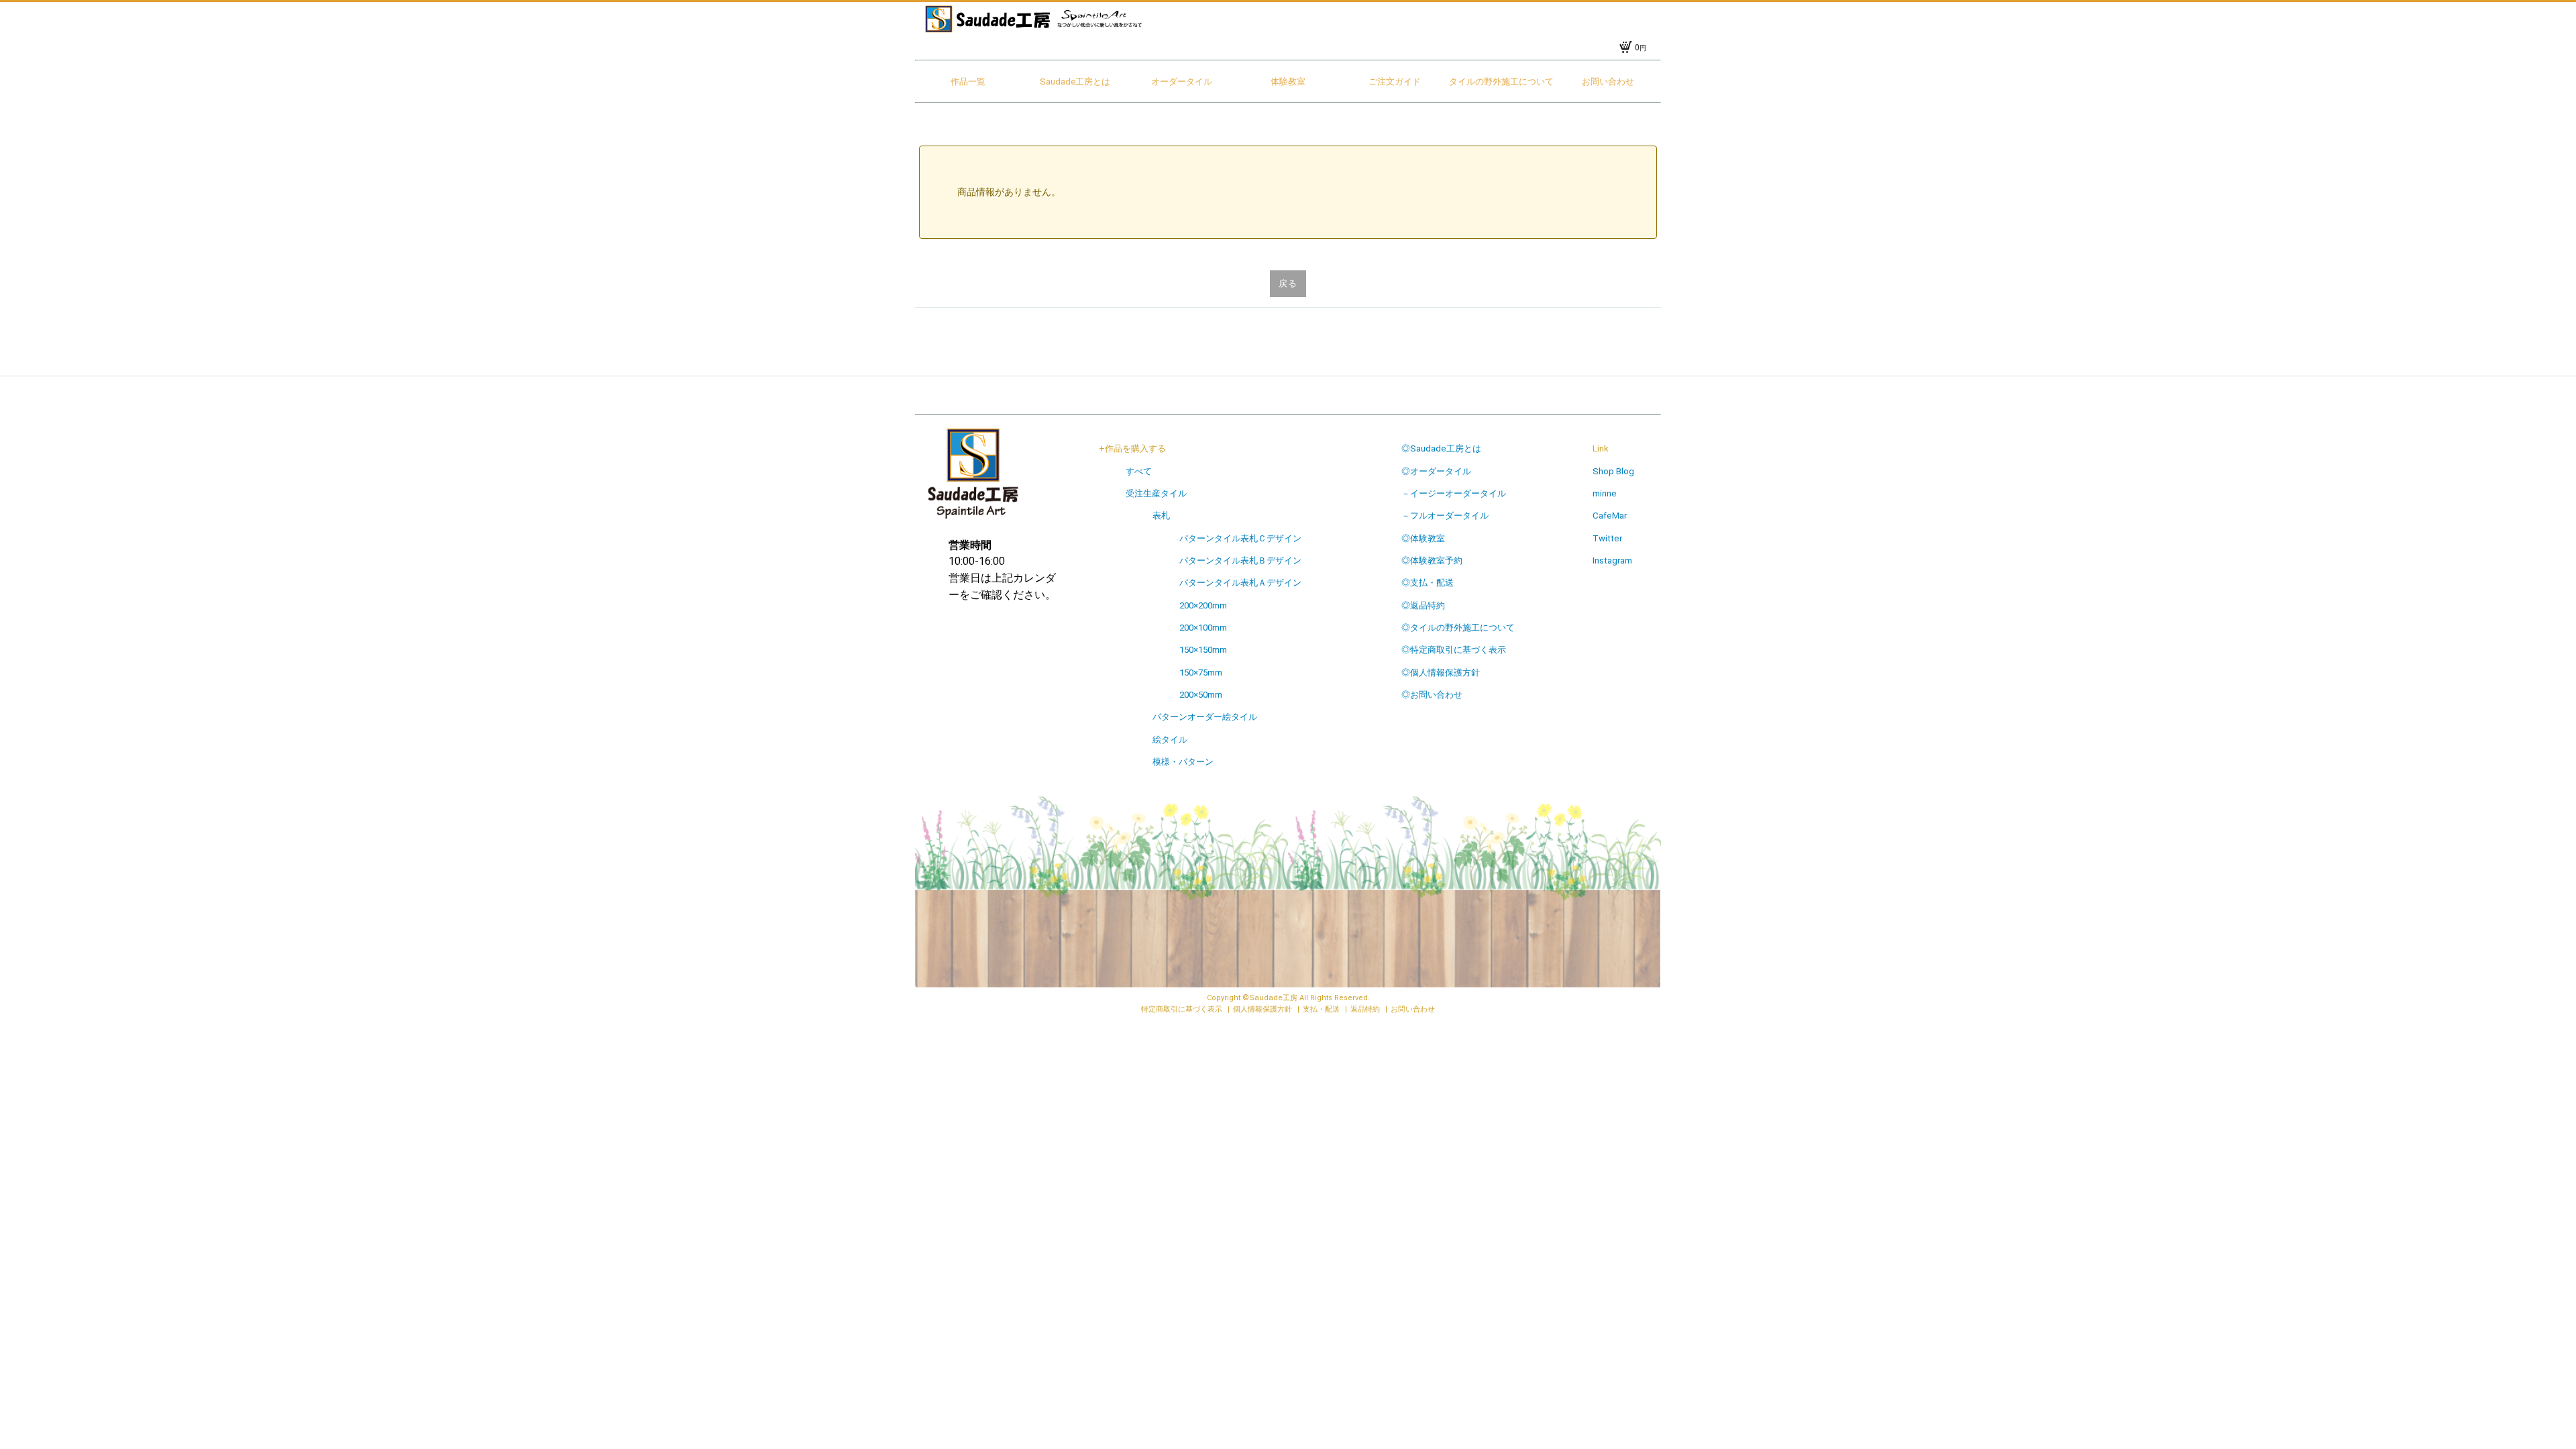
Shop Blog (1613, 471)
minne (1605, 493)
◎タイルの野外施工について (1458, 628)
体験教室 (1288, 82)
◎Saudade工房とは (1441, 448)
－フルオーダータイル (1445, 516)
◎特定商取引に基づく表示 (1454, 650)
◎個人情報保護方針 (1441, 673)
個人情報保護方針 (1264, 1009)
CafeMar (1610, 516)
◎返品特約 (1423, 605)
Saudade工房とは (1075, 82)
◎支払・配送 (1428, 583)
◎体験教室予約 (1432, 560)
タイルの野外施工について (1501, 82)
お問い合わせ (1608, 82)
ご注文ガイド (1395, 82)
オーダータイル (1182, 82)
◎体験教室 (1423, 538)
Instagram (1612, 560)
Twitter (1607, 538)
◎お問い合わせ (1432, 695)
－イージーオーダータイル (1454, 493)
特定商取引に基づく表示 (1183, 1009)
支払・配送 (1322, 1009)
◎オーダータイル (1436, 471)
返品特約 (1366, 1009)
